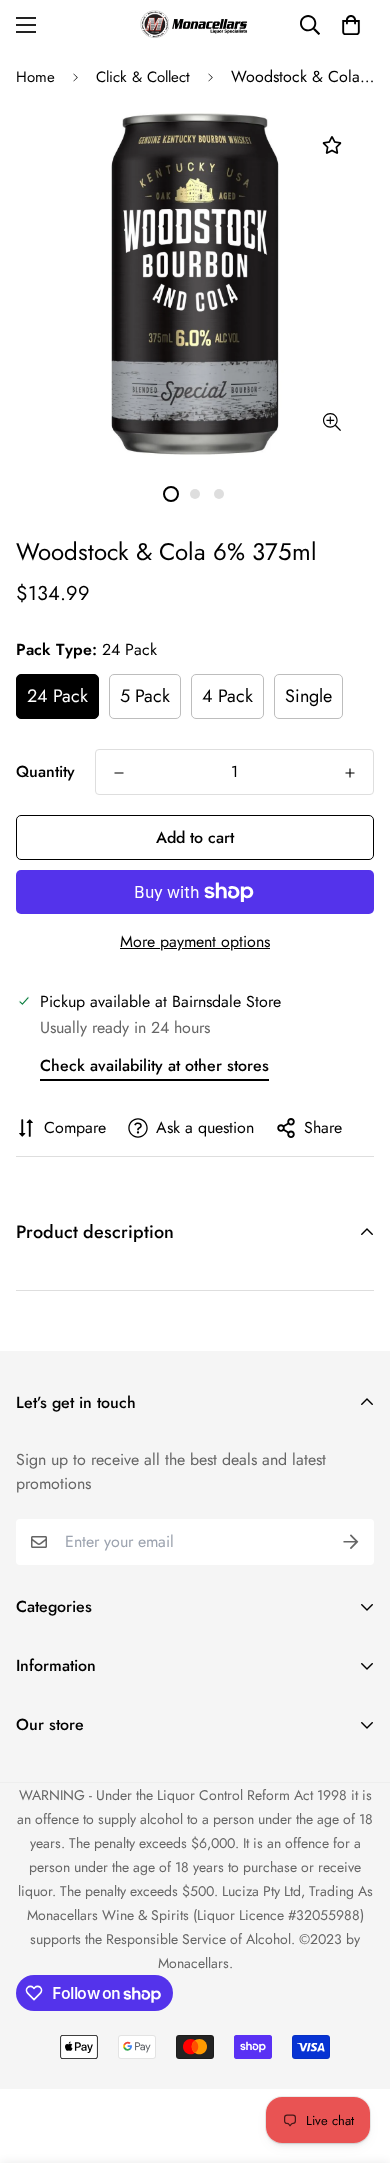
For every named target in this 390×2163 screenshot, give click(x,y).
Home (35, 77)
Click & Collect (143, 77)
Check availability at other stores (154, 1065)
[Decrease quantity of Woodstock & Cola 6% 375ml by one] (119, 773)
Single (308, 696)
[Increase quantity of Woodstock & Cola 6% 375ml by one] (350, 773)
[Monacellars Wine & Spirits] (195, 24)
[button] (351, 25)
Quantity (45, 771)
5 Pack (145, 696)
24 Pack (57, 696)
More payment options (195, 941)
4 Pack (227, 696)
